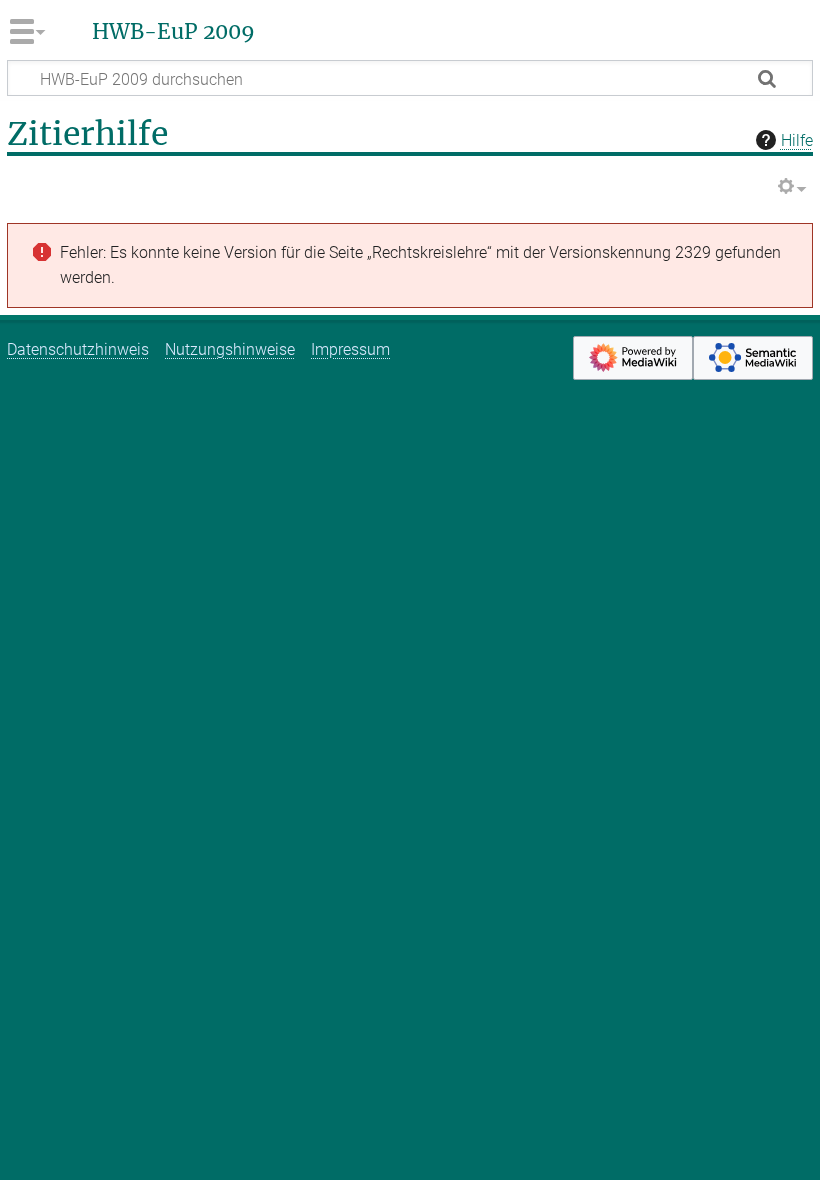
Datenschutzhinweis (78, 349)
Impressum (350, 349)
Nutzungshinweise (230, 349)
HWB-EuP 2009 (173, 32)
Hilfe (797, 140)
